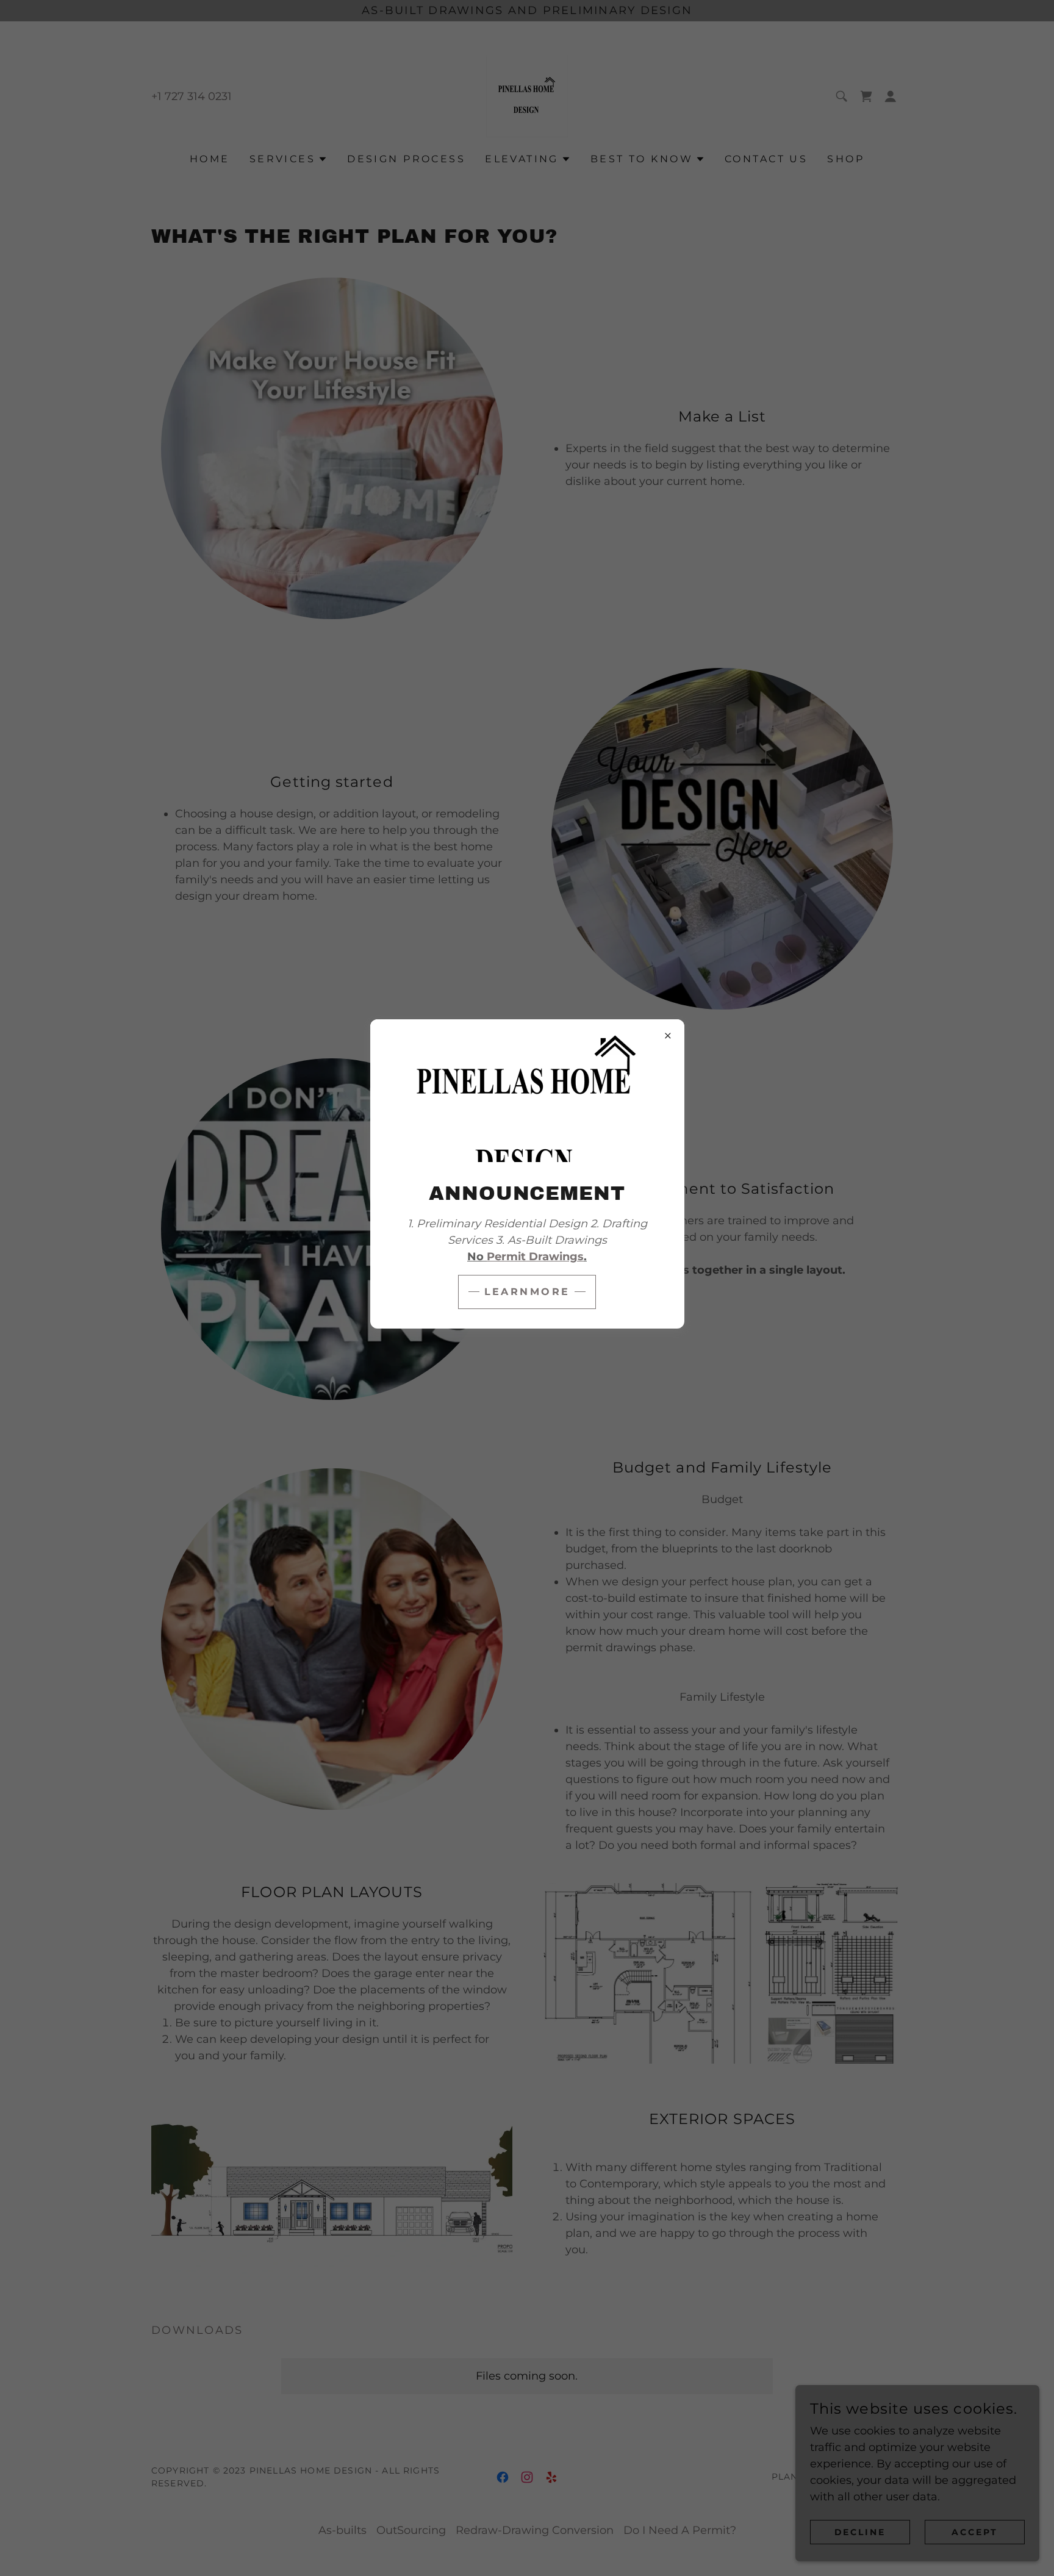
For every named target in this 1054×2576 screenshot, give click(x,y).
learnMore (527, 1292)
